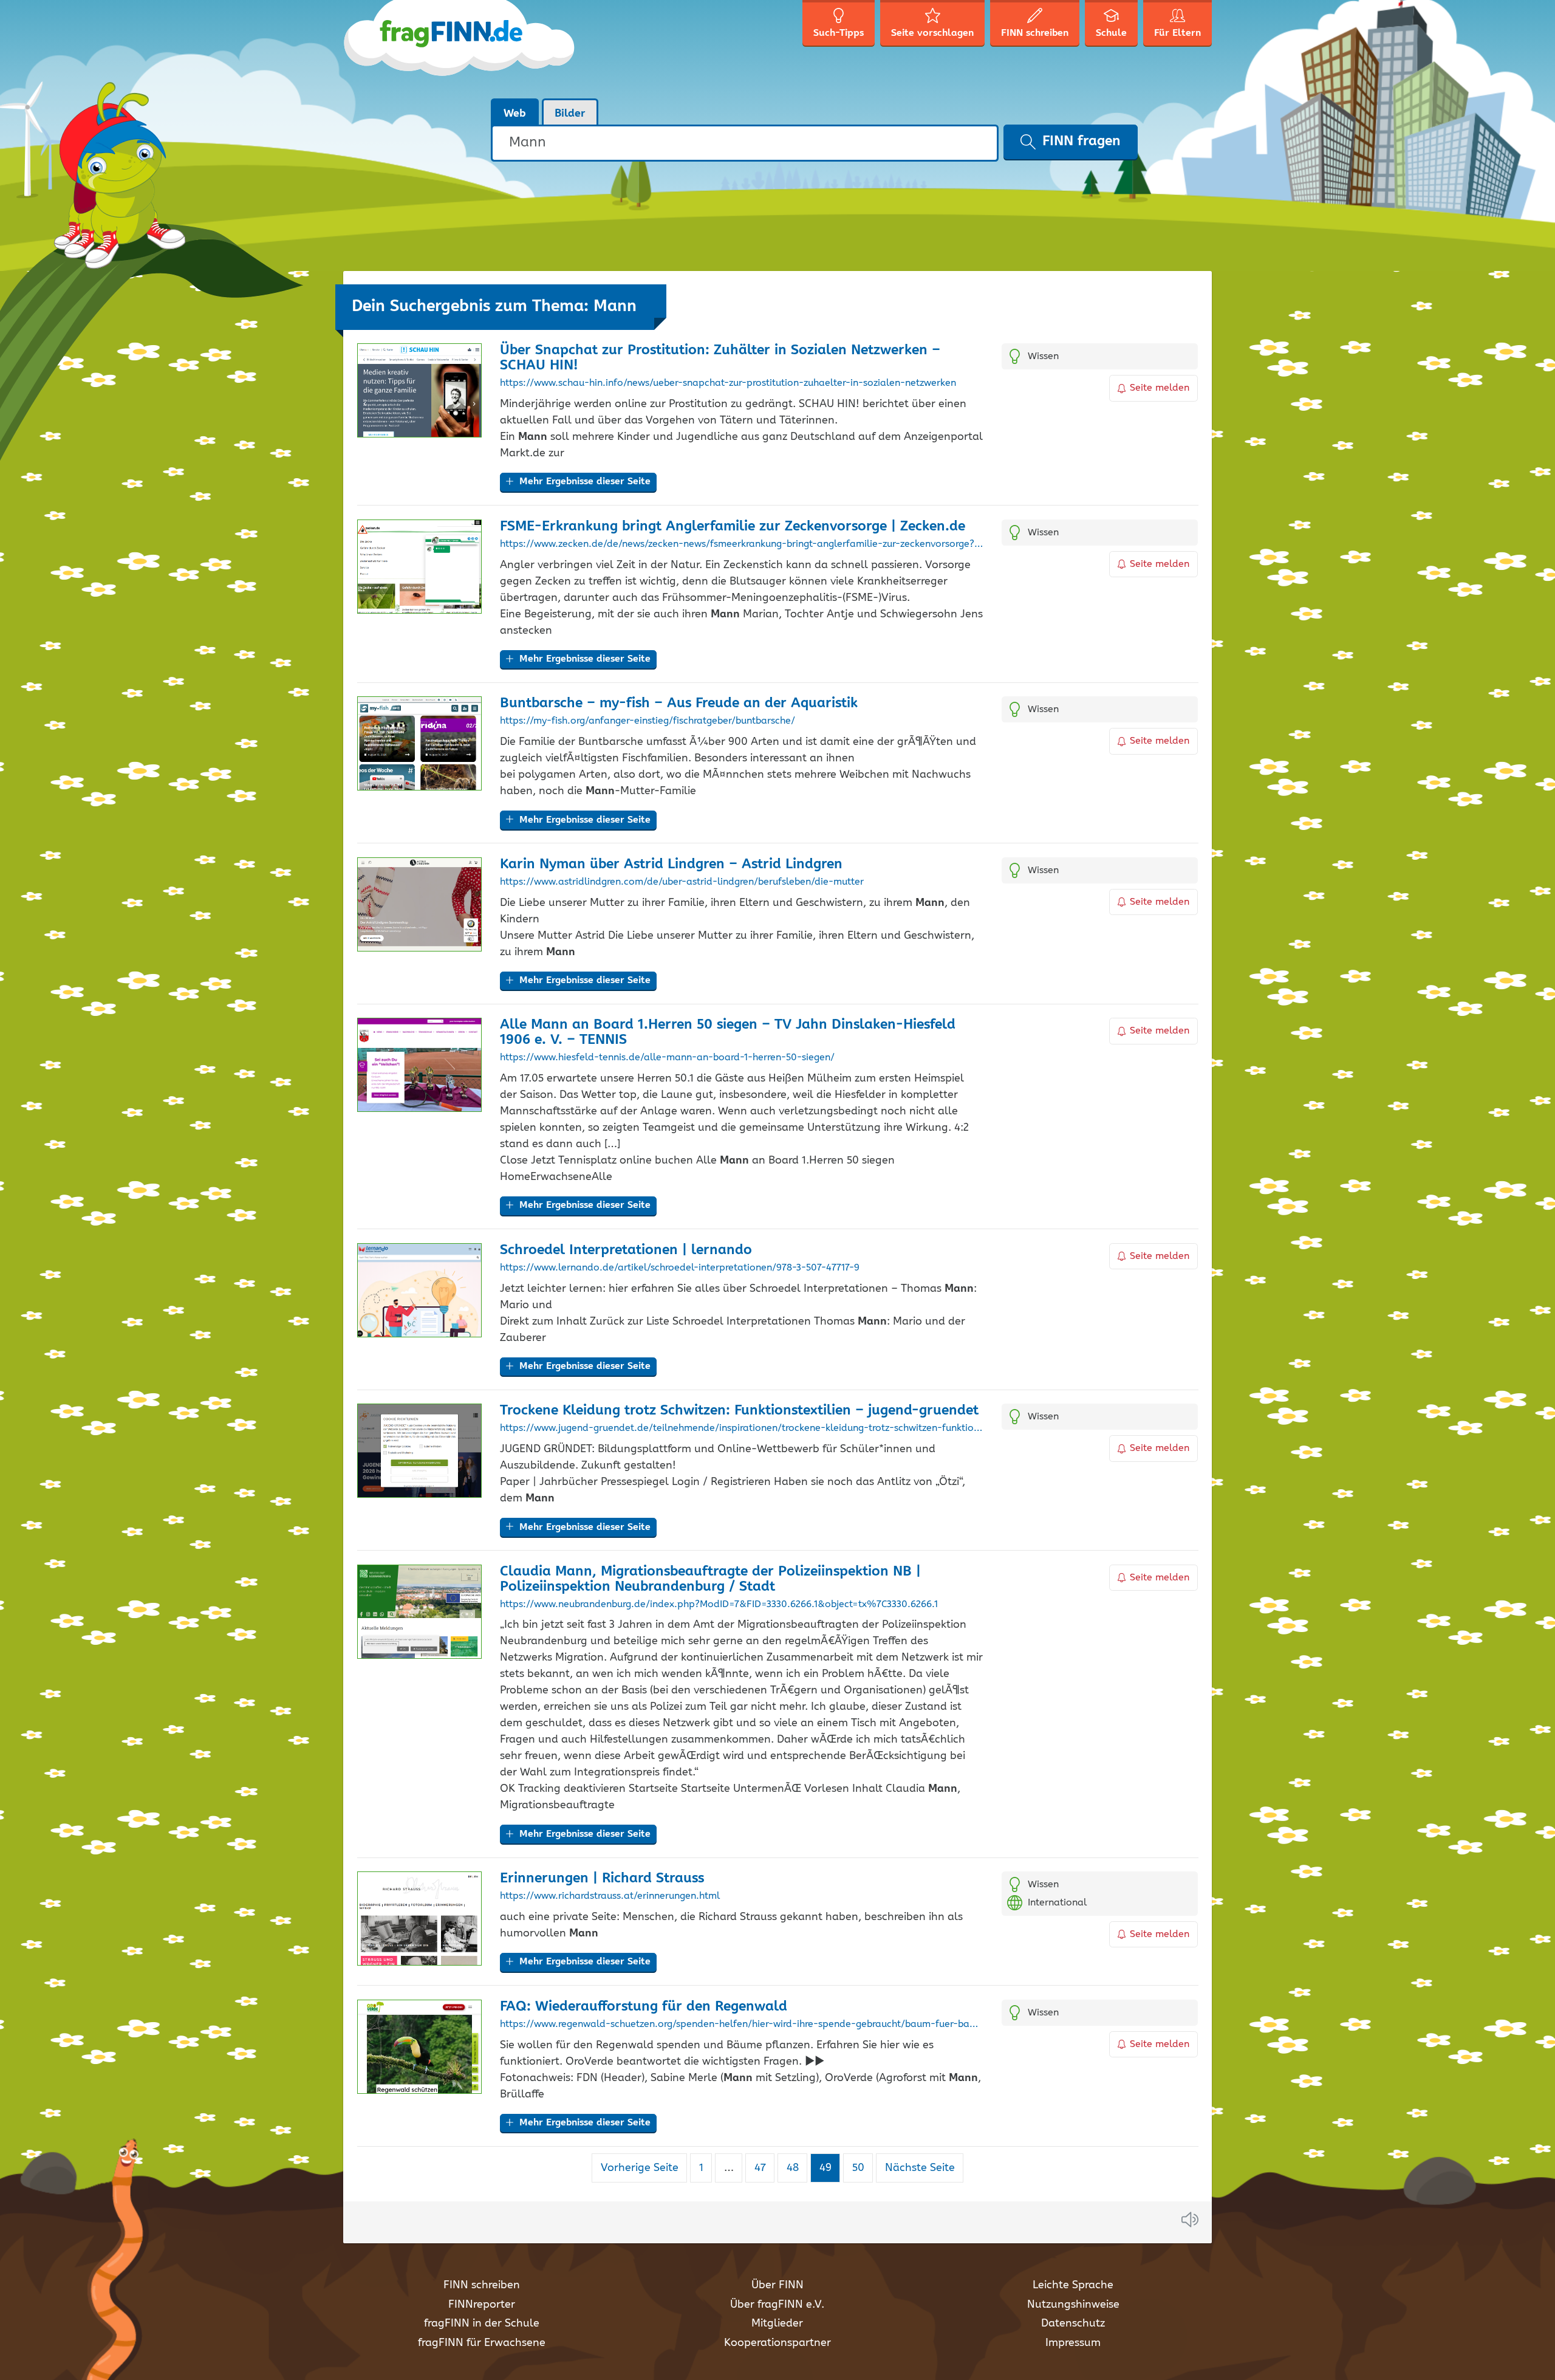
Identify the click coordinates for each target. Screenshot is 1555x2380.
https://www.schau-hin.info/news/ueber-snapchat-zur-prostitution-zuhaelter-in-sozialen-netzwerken (728, 383)
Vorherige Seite (640, 2168)
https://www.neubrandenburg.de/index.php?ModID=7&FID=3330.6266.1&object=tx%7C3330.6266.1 (719, 1605)
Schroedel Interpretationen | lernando (626, 1250)
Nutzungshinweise (1073, 2305)
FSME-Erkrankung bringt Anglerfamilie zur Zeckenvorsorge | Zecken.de (733, 526)
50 (862, 2168)
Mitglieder (777, 2323)
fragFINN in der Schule (482, 2323)
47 (764, 2168)
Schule (1111, 33)
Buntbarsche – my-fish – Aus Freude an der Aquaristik (679, 703)
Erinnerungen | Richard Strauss (602, 1878)
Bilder (570, 114)
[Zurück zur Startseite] (460, 49)
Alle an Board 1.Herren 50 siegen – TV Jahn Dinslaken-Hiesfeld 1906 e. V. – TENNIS (728, 1032)
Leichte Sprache (1073, 2285)
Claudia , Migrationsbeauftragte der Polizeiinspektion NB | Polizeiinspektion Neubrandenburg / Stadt (710, 1579)
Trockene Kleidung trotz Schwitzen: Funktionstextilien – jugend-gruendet (739, 1411)
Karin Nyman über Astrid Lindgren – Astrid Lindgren (671, 864)
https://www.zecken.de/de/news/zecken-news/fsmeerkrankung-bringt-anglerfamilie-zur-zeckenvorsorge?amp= (741, 544)
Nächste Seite (920, 2168)
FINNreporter (482, 2305)
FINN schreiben (482, 2285)
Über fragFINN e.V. (777, 2305)
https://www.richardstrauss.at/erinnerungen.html (610, 1896)
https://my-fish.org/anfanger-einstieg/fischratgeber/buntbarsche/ (648, 721)
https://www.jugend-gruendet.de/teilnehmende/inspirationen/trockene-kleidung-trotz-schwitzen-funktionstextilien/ (741, 1428)
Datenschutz (1073, 2323)
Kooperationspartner (777, 2343)
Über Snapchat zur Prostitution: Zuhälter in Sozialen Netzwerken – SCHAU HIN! (720, 358)
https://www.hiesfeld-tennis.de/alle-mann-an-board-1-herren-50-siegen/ (667, 1058)
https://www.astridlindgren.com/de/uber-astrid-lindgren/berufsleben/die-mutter (682, 882)
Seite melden (1160, 388)
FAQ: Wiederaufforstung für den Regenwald (644, 2007)
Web (515, 114)
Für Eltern (1177, 33)
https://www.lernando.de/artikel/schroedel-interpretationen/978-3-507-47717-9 (680, 1268)
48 (797, 2168)
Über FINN (777, 2285)
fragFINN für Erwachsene (482, 2343)
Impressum (1073, 2343)
